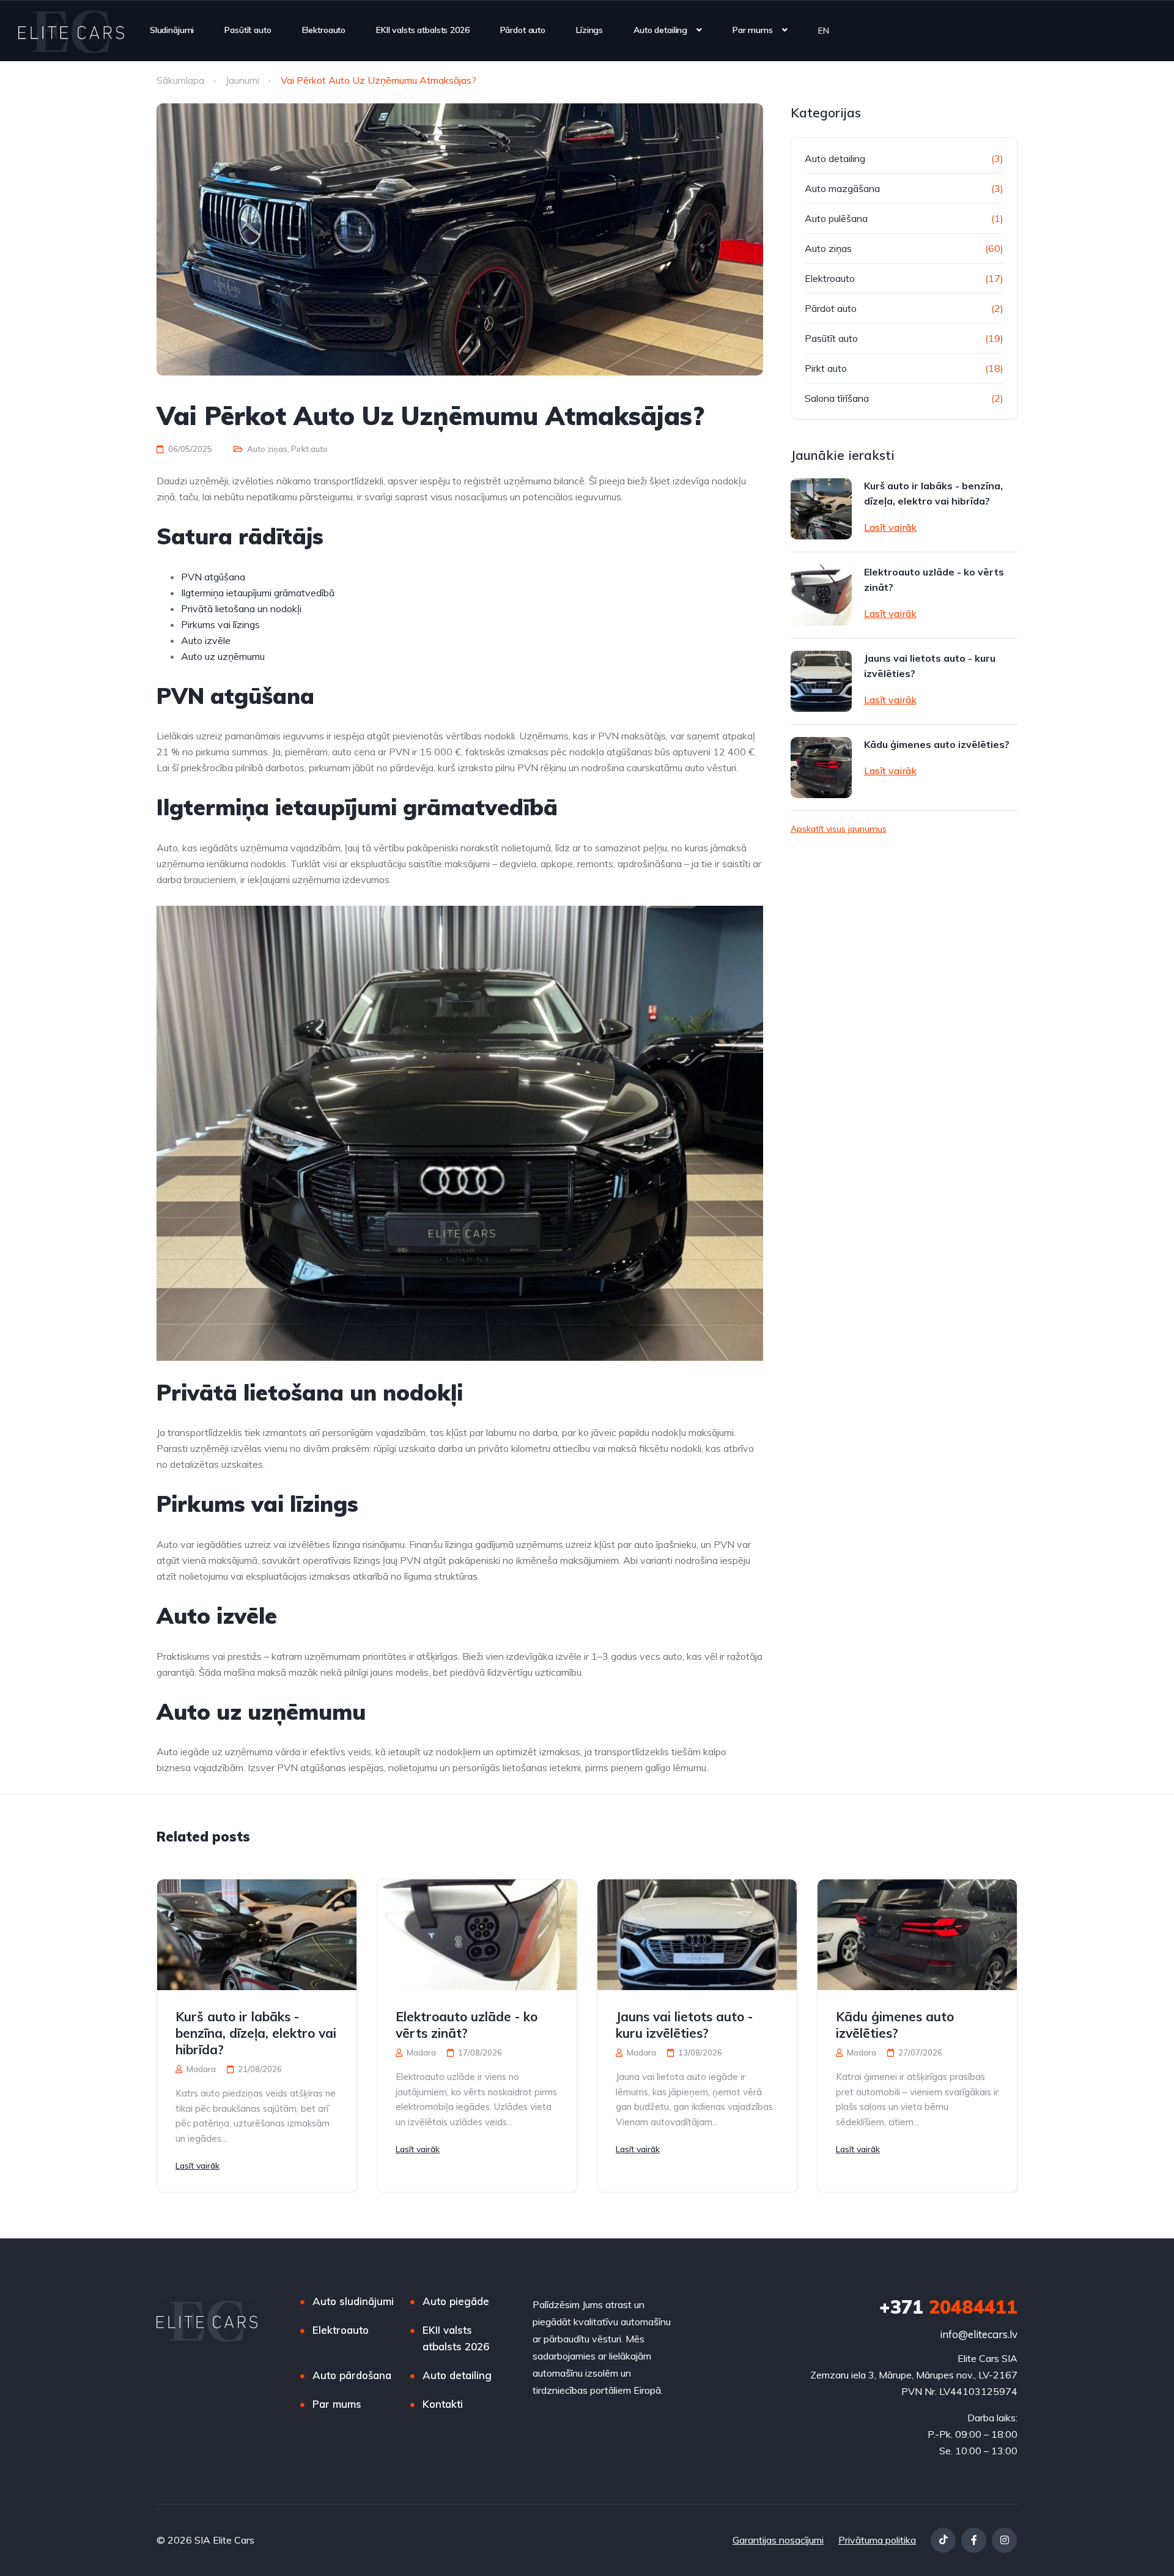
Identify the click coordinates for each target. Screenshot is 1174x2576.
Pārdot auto (523, 30)
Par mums (753, 30)
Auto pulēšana (836, 218)
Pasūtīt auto (248, 30)
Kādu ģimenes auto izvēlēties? (937, 744)
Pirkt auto (309, 449)
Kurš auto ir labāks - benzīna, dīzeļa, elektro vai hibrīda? (933, 493)
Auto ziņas (267, 449)
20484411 (948, 2307)
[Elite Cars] (71, 31)
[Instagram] (1004, 2540)
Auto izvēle (206, 640)
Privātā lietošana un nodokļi (241, 609)
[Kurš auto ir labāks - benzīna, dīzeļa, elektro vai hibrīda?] (821, 509)
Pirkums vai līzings (220, 624)
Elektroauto (324, 30)
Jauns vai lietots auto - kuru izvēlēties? (930, 666)
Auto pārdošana (352, 2375)
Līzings (589, 30)
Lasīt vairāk (890, 527)
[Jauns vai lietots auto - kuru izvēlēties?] (821, 681)
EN (824, 30)
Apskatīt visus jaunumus (839, 829)
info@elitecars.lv (979, 2334)
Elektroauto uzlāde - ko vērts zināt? (934, 579)
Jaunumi (242, 80)
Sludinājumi (172, 30)
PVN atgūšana (213, 577)
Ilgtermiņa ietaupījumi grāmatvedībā (258, 593)
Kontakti (443, 2404)
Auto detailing (660, 30)
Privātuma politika (877, 2540)
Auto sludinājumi (353, 2301)
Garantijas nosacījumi (778, 2540)
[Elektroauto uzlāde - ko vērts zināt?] (821, 595)
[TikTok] (943, 2540)
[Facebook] (974, 2540)
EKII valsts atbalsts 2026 (423, 30)
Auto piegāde (456, 2301)
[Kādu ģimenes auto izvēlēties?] (821, 768)
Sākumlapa (180, 80)
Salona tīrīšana (837, 398)
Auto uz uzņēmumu (223, 656)
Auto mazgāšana (842, 188)
